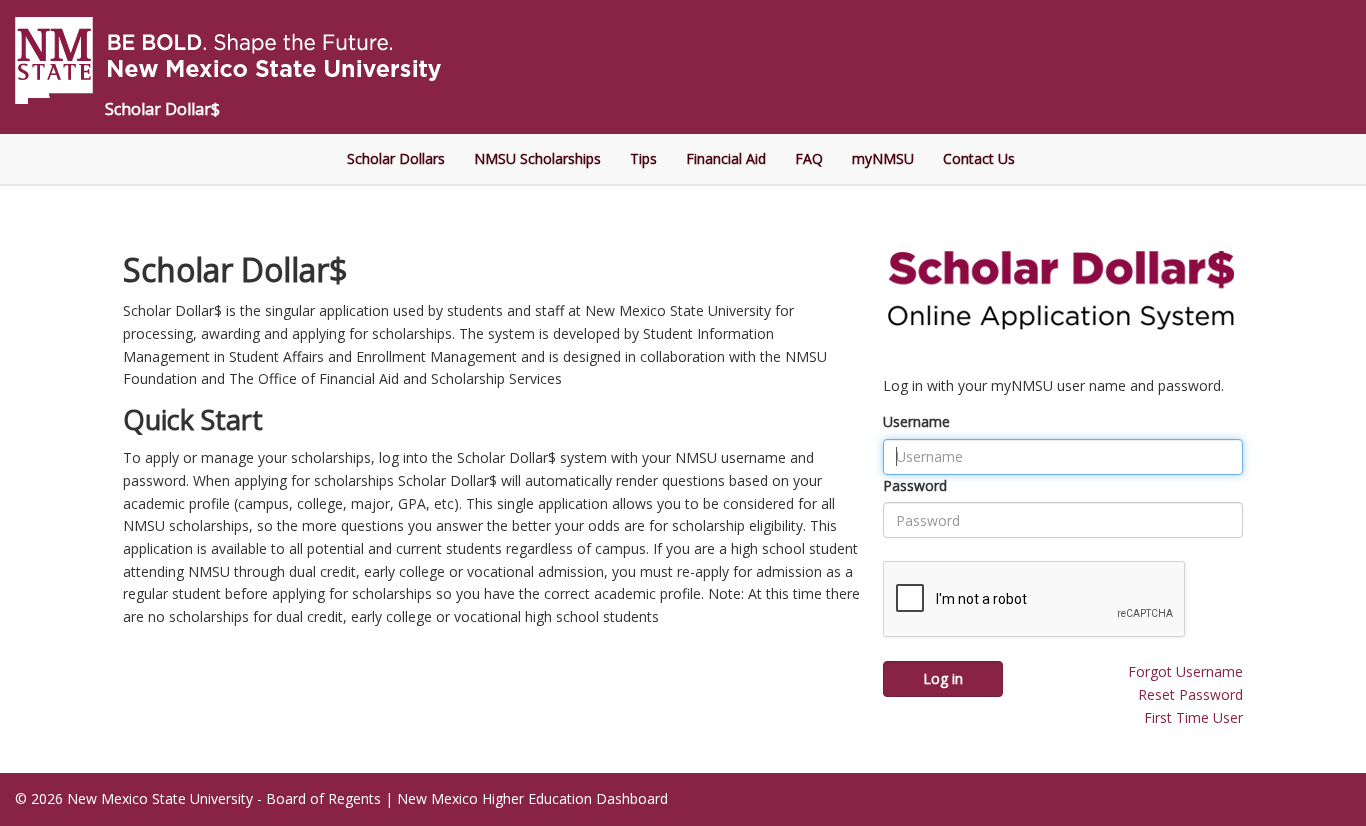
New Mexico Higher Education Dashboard (532, 798)
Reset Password (1190, 694)
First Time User (1193, 717)
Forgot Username (1185, 671)
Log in (943, 678)
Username (916, 421)
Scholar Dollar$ (162, 109)
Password (915, 485)
